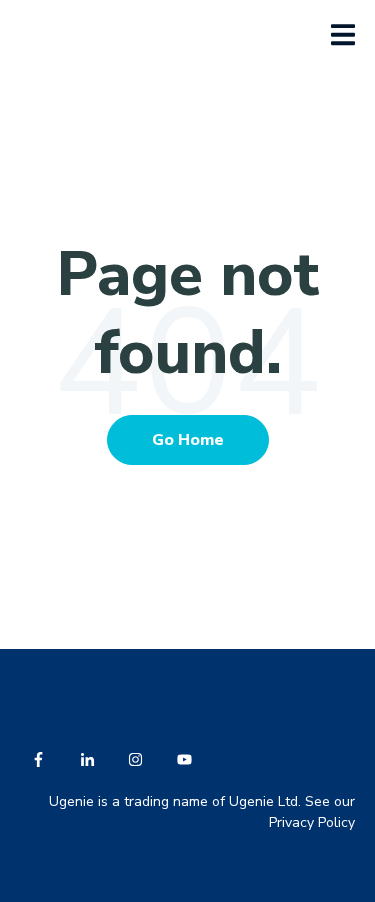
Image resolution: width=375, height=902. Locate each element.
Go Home (188, 440)
